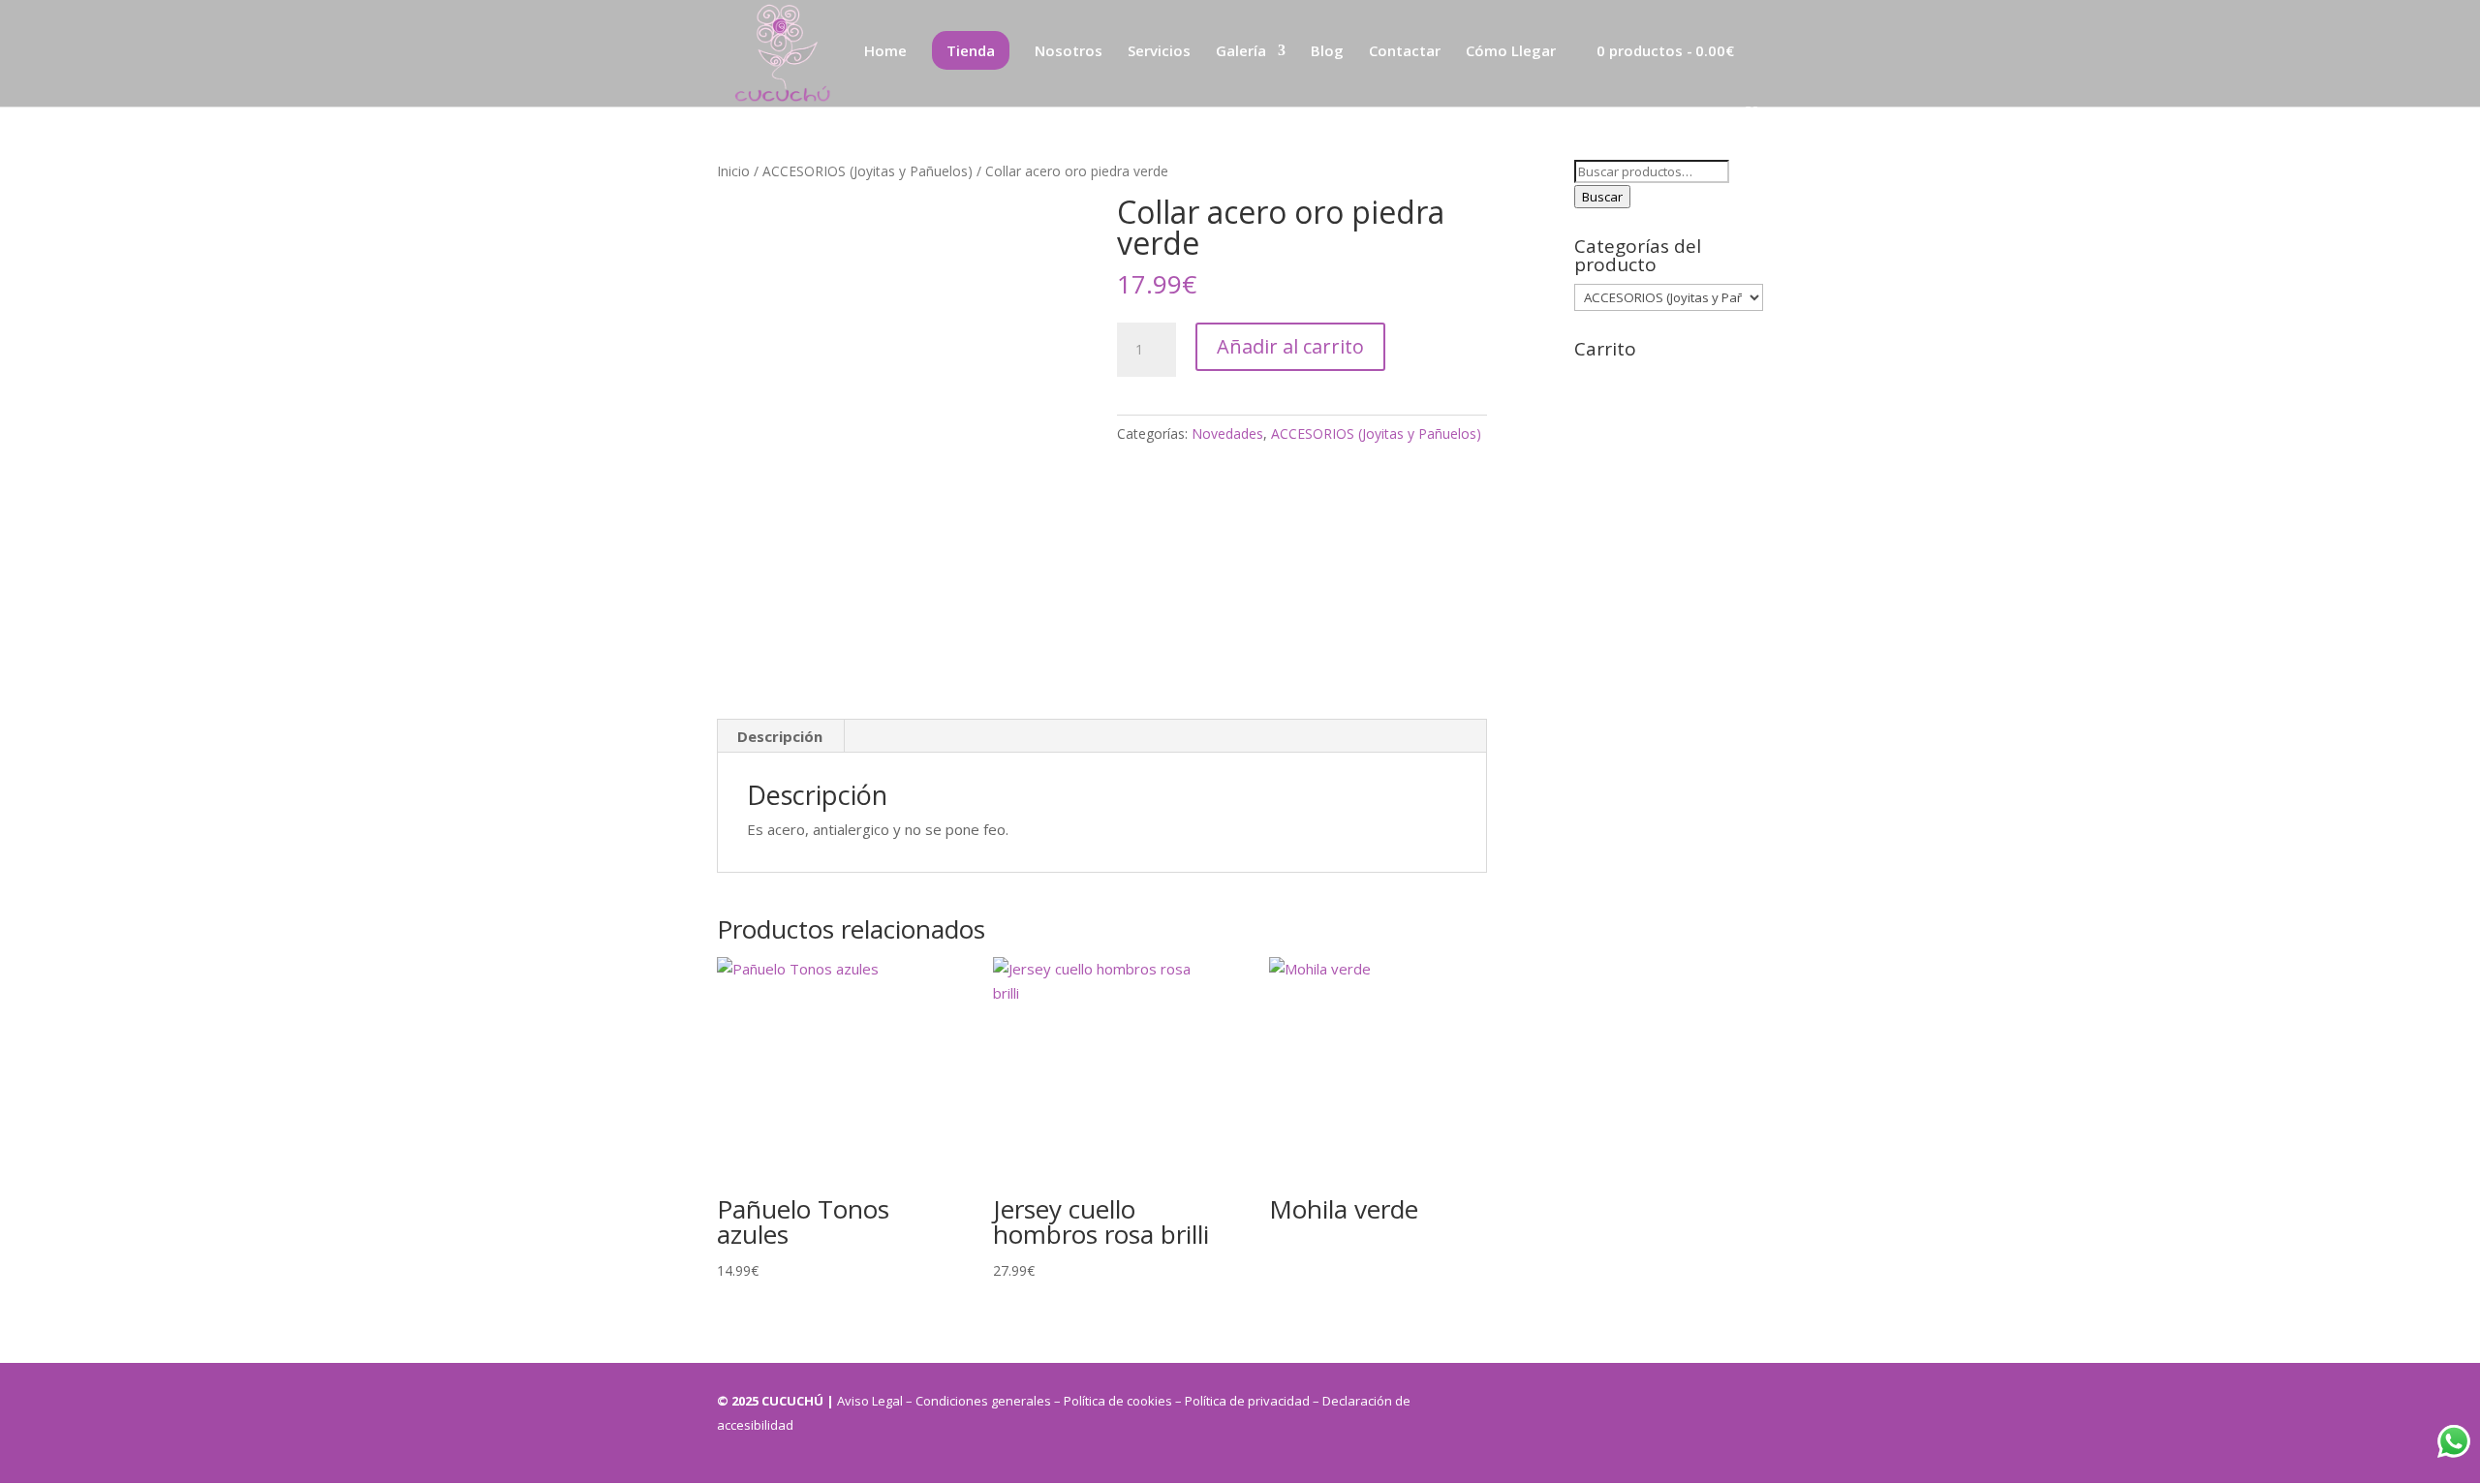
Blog (1327, 52)
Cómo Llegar (1511, 52)
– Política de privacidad (1244, 1401)
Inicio (733, 171)
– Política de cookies (1113, 1401)
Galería (1241, 52)
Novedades (1227, 433)
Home (885, 52)
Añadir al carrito (1290, 346)
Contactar (1405, 52)
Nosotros (1069, 52)
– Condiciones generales (978, 1401)
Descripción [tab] (780, 736)
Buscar (1602, 197)
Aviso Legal (871, 1401)
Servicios (1159, 52)
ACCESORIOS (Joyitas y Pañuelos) (868, 171)
